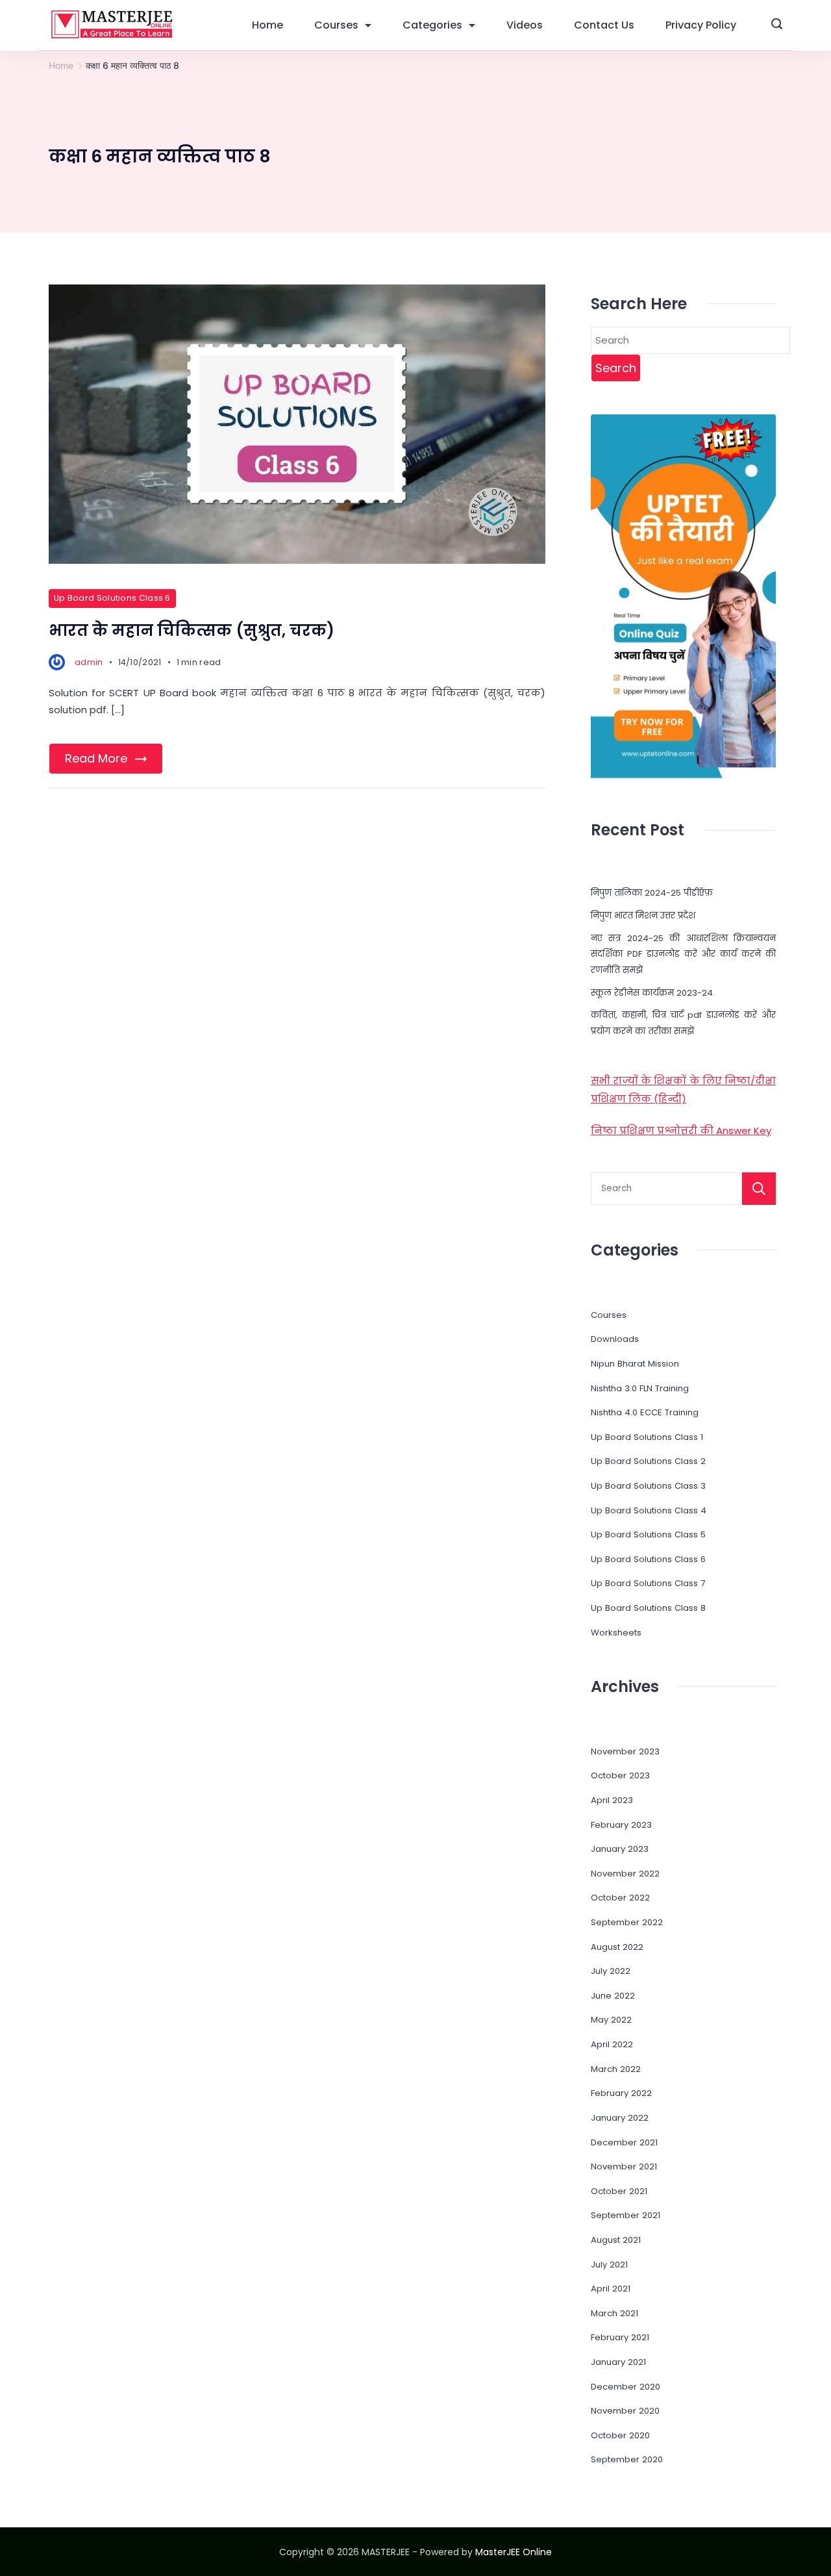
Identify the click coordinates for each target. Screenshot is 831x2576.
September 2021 (626, 2215)
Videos (525, 25)
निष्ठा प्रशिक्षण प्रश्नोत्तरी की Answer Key (681, 1130)
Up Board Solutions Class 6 (112, 598)
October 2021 (619, 2191)
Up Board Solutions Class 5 (648, 1534)
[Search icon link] (777, 25)
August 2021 (616, 2240)
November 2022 (625, 1874)
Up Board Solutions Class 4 (649, 1510)
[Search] (759, 1189)
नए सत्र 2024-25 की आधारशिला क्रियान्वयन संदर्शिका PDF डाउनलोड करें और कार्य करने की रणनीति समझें (683, 954)
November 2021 (624, 2166)
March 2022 (616, 2069)
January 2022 (620, 2118)
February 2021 (620, 2337)
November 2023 (625, 1751)
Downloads (615, 1339)
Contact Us (604, 25)
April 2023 (612, 1800)
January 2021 (618, 2362)
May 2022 (611, 2020)
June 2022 (613, 1996)
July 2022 (611, 1971)
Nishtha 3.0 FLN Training (640, 1388)
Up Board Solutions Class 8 (648, 1608)
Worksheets (616, 1633)
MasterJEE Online (514, 2552)
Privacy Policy (701, 25)
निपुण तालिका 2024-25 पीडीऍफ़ (652, 893)
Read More (96, 758)
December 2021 (624, 2142)
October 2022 (620, 1898)
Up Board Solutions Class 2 (648, 1461)
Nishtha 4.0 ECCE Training (645, 1412)
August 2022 (617, 1947)
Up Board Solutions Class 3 (648, 1486)
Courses (336, 25)
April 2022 (612, 2044)
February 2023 (621, 1825)
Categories (432, 25)
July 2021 (609, 2265)
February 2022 (621, 2093)
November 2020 (625, 2411)
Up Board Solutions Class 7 (648, 1583)
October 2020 (620, 2435)
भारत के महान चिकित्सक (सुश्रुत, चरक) (192, 630)
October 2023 (620, 1775)
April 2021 (611, 2289)
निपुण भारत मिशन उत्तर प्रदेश (643, 915)
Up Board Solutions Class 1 (647, 1437)
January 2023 (620, 1849)
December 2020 (626, 2387)
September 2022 (627, 1922)
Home (267, 25)
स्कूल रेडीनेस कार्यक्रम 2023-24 (652, 993)
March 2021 (614, 2313)
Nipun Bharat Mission (635, 1364)
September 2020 (627, 2459)
